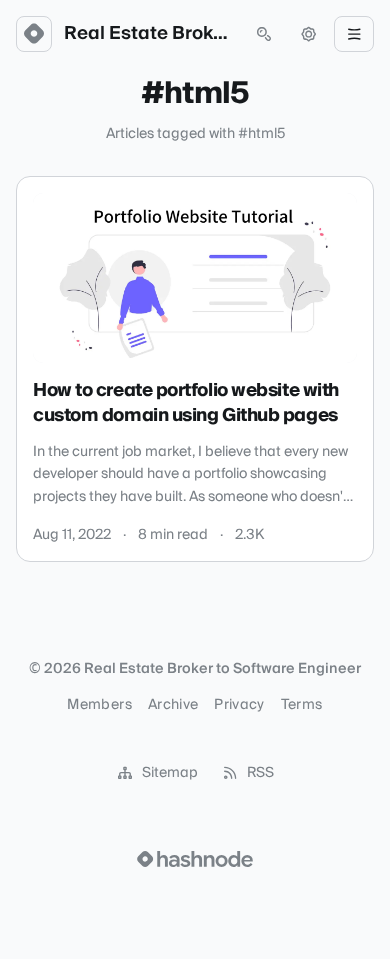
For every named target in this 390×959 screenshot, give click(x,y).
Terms (302, 705)
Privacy (239, 705)
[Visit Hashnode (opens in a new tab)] (195, 859)
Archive (173, 705)
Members (99, 705)
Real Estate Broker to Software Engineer (149, 34)
